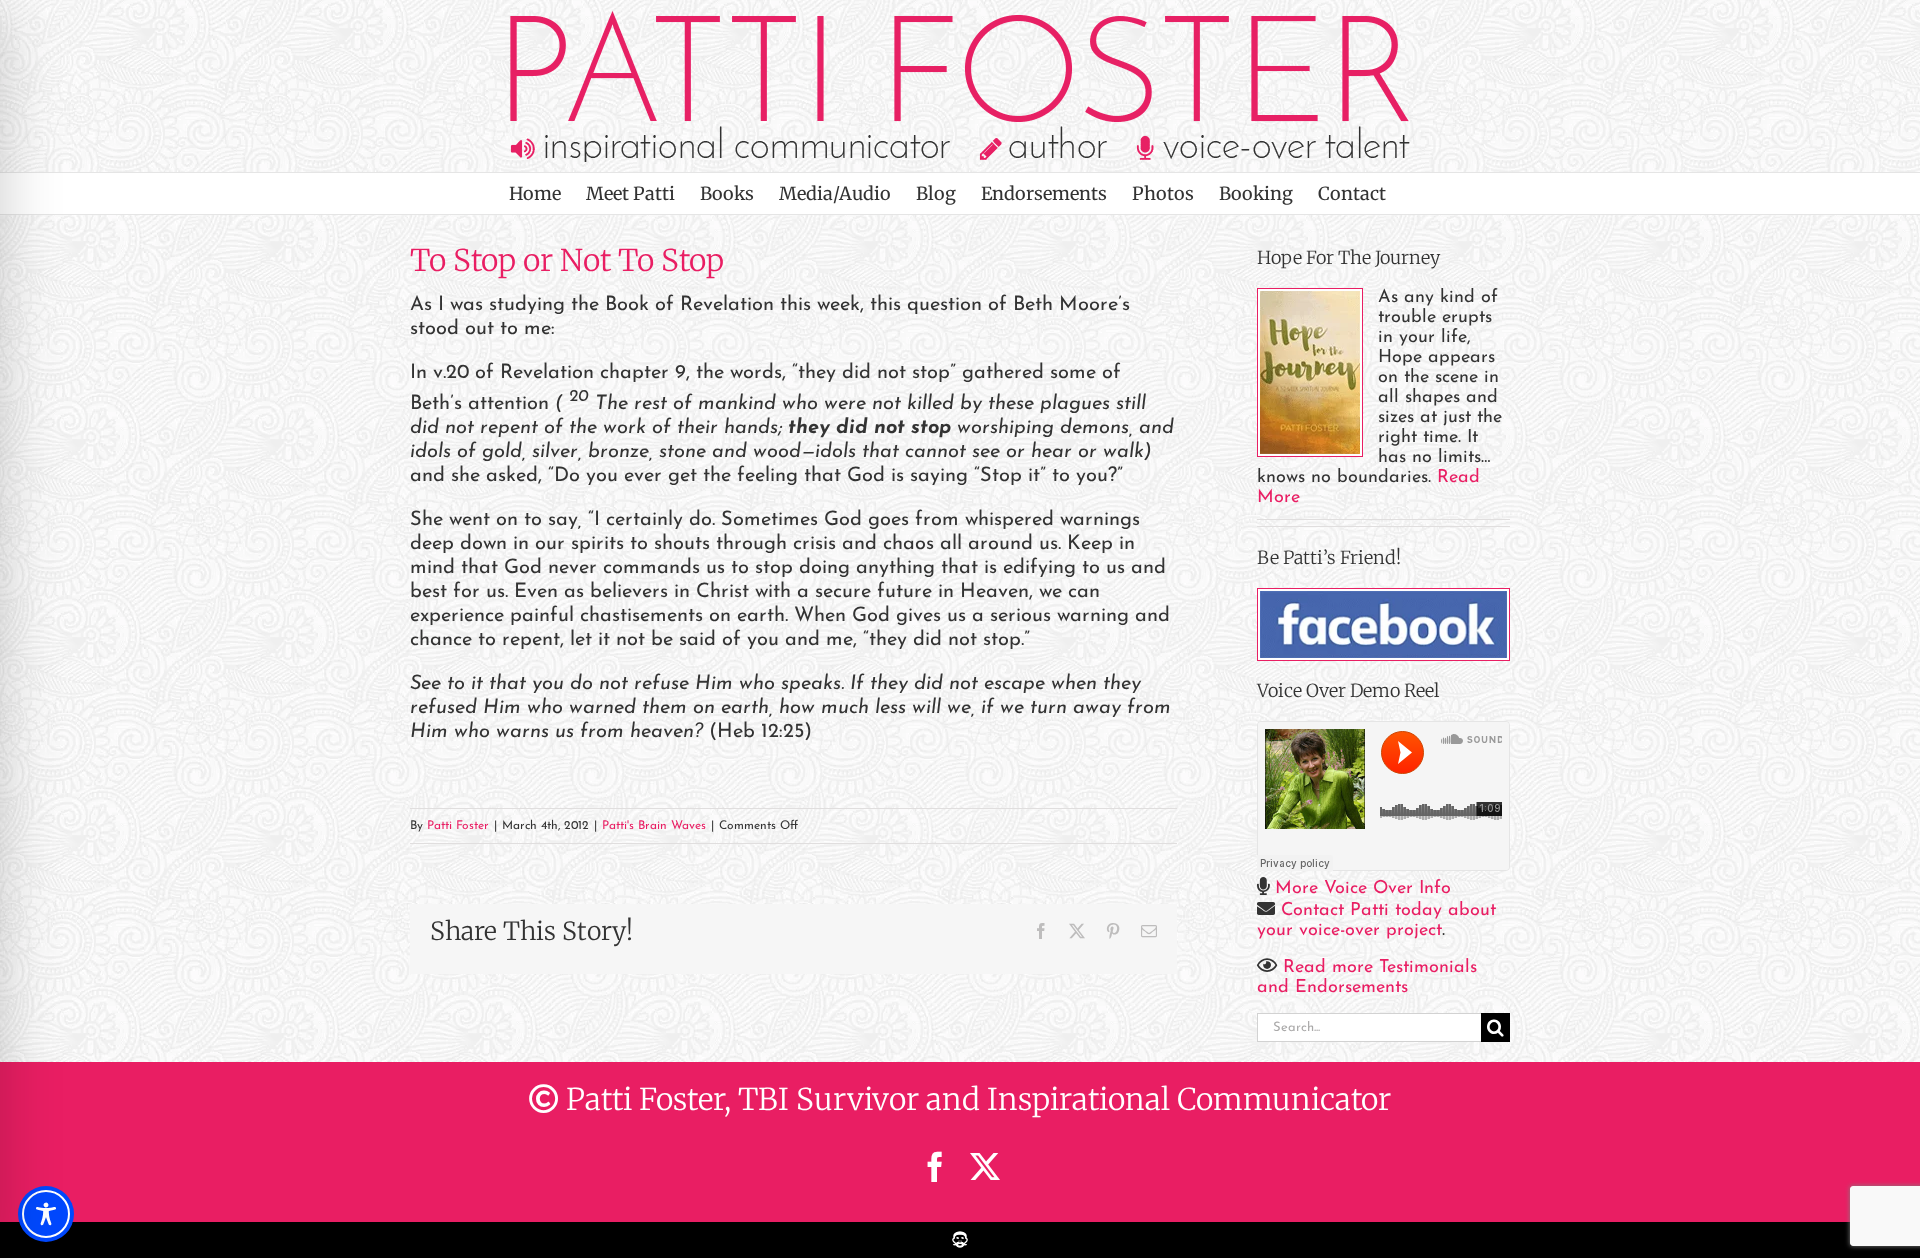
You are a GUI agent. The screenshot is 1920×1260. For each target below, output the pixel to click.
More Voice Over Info (1363, 889)
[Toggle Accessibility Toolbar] (46, 1214)
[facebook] (935, 1167)
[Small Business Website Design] (960, 1232)
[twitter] (985, 1167)
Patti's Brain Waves (654, 826)
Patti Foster (458, 826)
